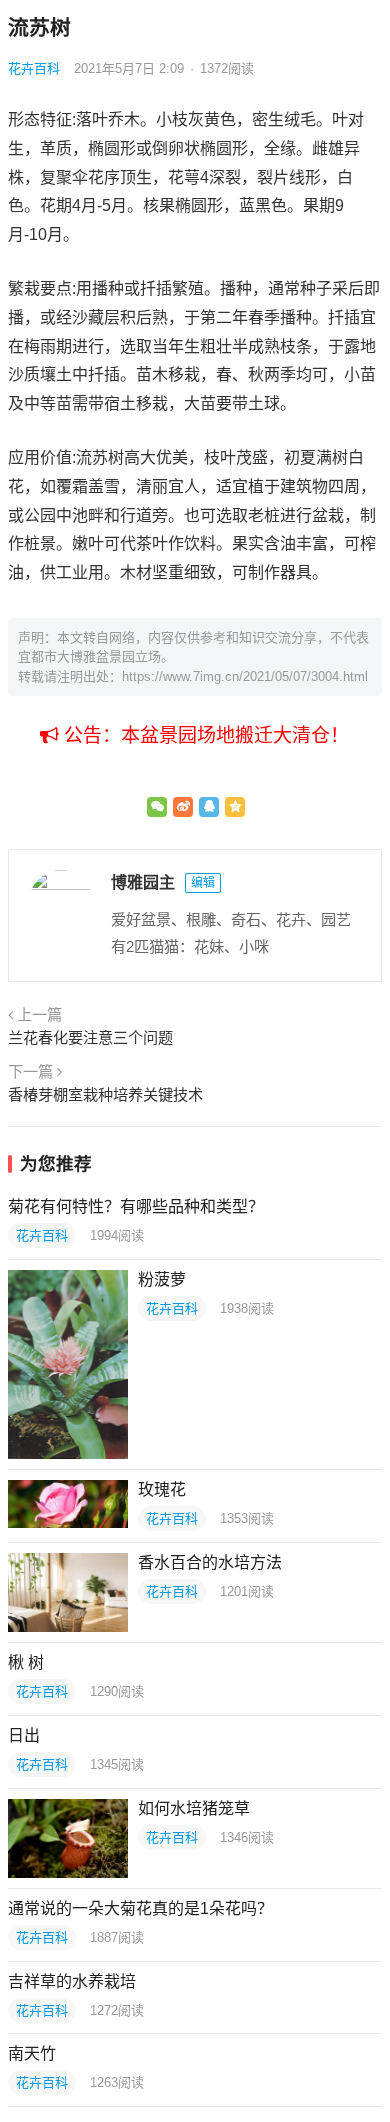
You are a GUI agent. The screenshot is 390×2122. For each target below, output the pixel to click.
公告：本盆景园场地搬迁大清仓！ (204, 735)
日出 (24, 1735)
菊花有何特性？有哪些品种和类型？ (136, 1206)
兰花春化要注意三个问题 (90, 1037)
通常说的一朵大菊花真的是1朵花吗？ (140, 1908)
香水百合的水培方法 (210, 1562)
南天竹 (32, 2053)
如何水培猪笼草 (194, 1808)
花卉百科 (34, 68)
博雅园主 (143, 882)
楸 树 (26, 1662)
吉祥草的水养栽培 (72, 1981)
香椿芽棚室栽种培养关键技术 (105, 1094)
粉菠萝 (162, 1279)
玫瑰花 (162, 1489)
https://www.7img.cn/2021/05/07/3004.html (245, 676)
